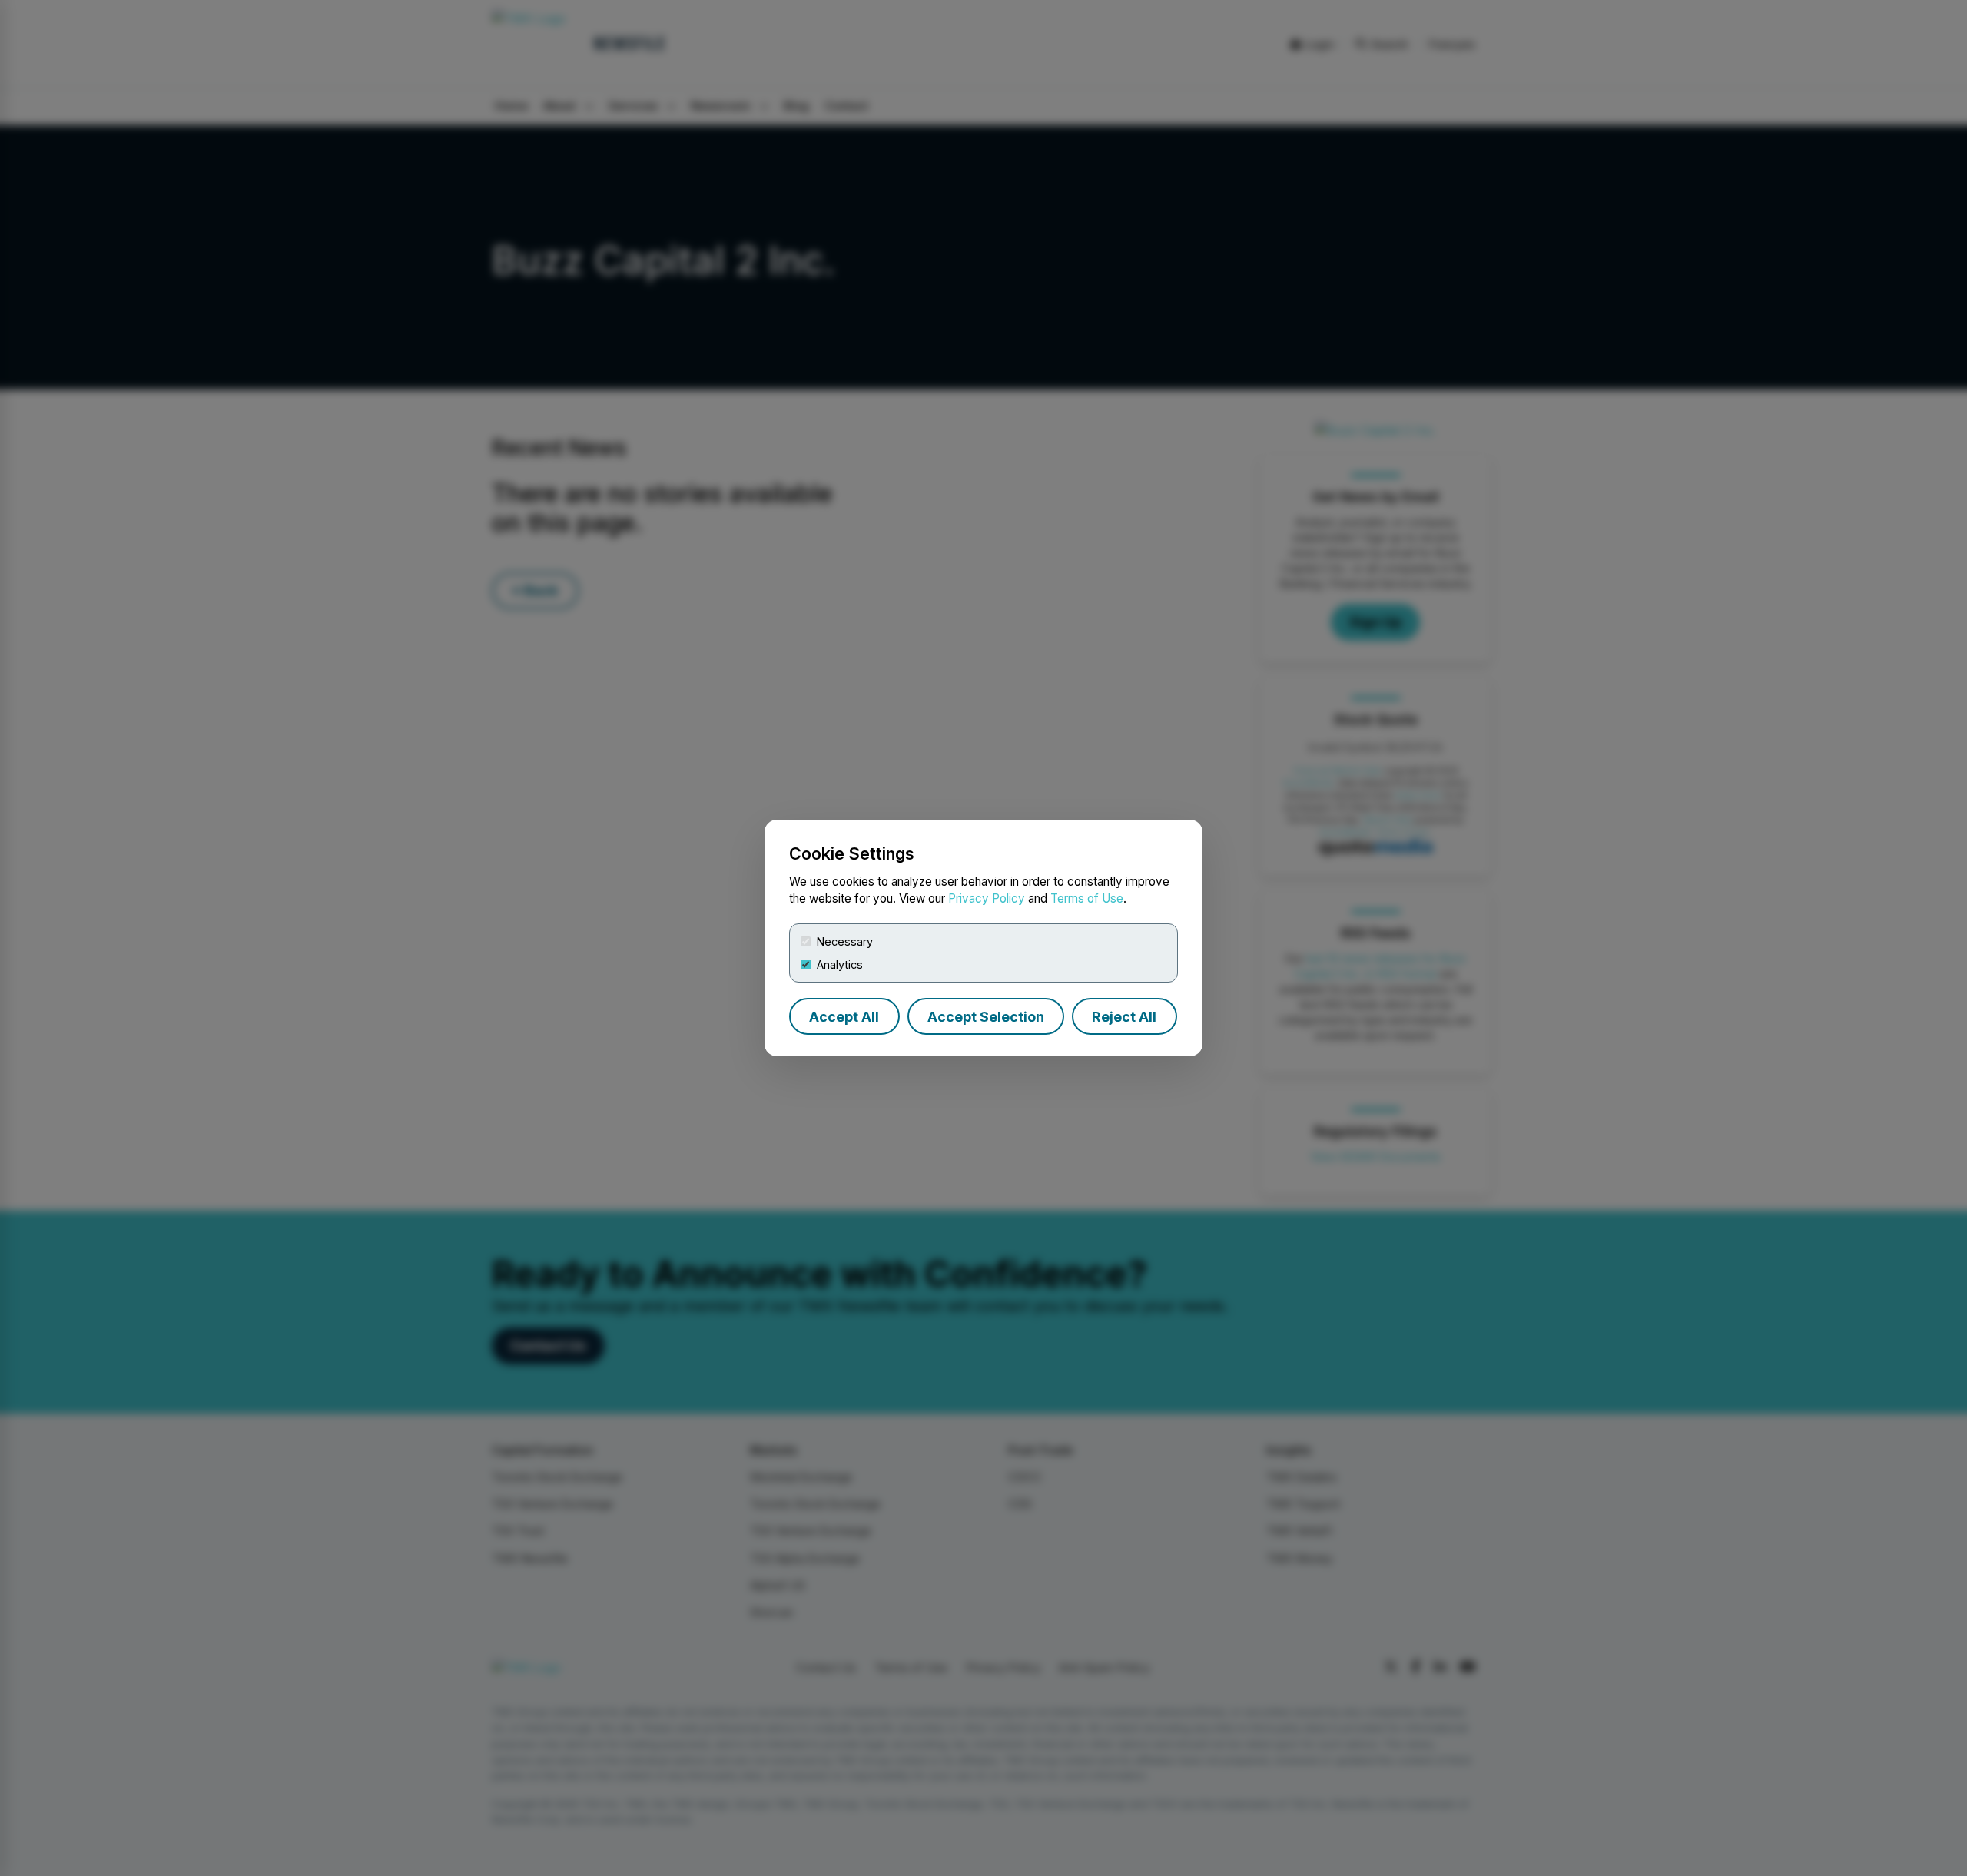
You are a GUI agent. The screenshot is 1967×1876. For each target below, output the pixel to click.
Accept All (844, 1017)
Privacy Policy (987, 898)
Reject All (1124, 1017)
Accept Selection (986, 1017)
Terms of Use (1087, 898)
